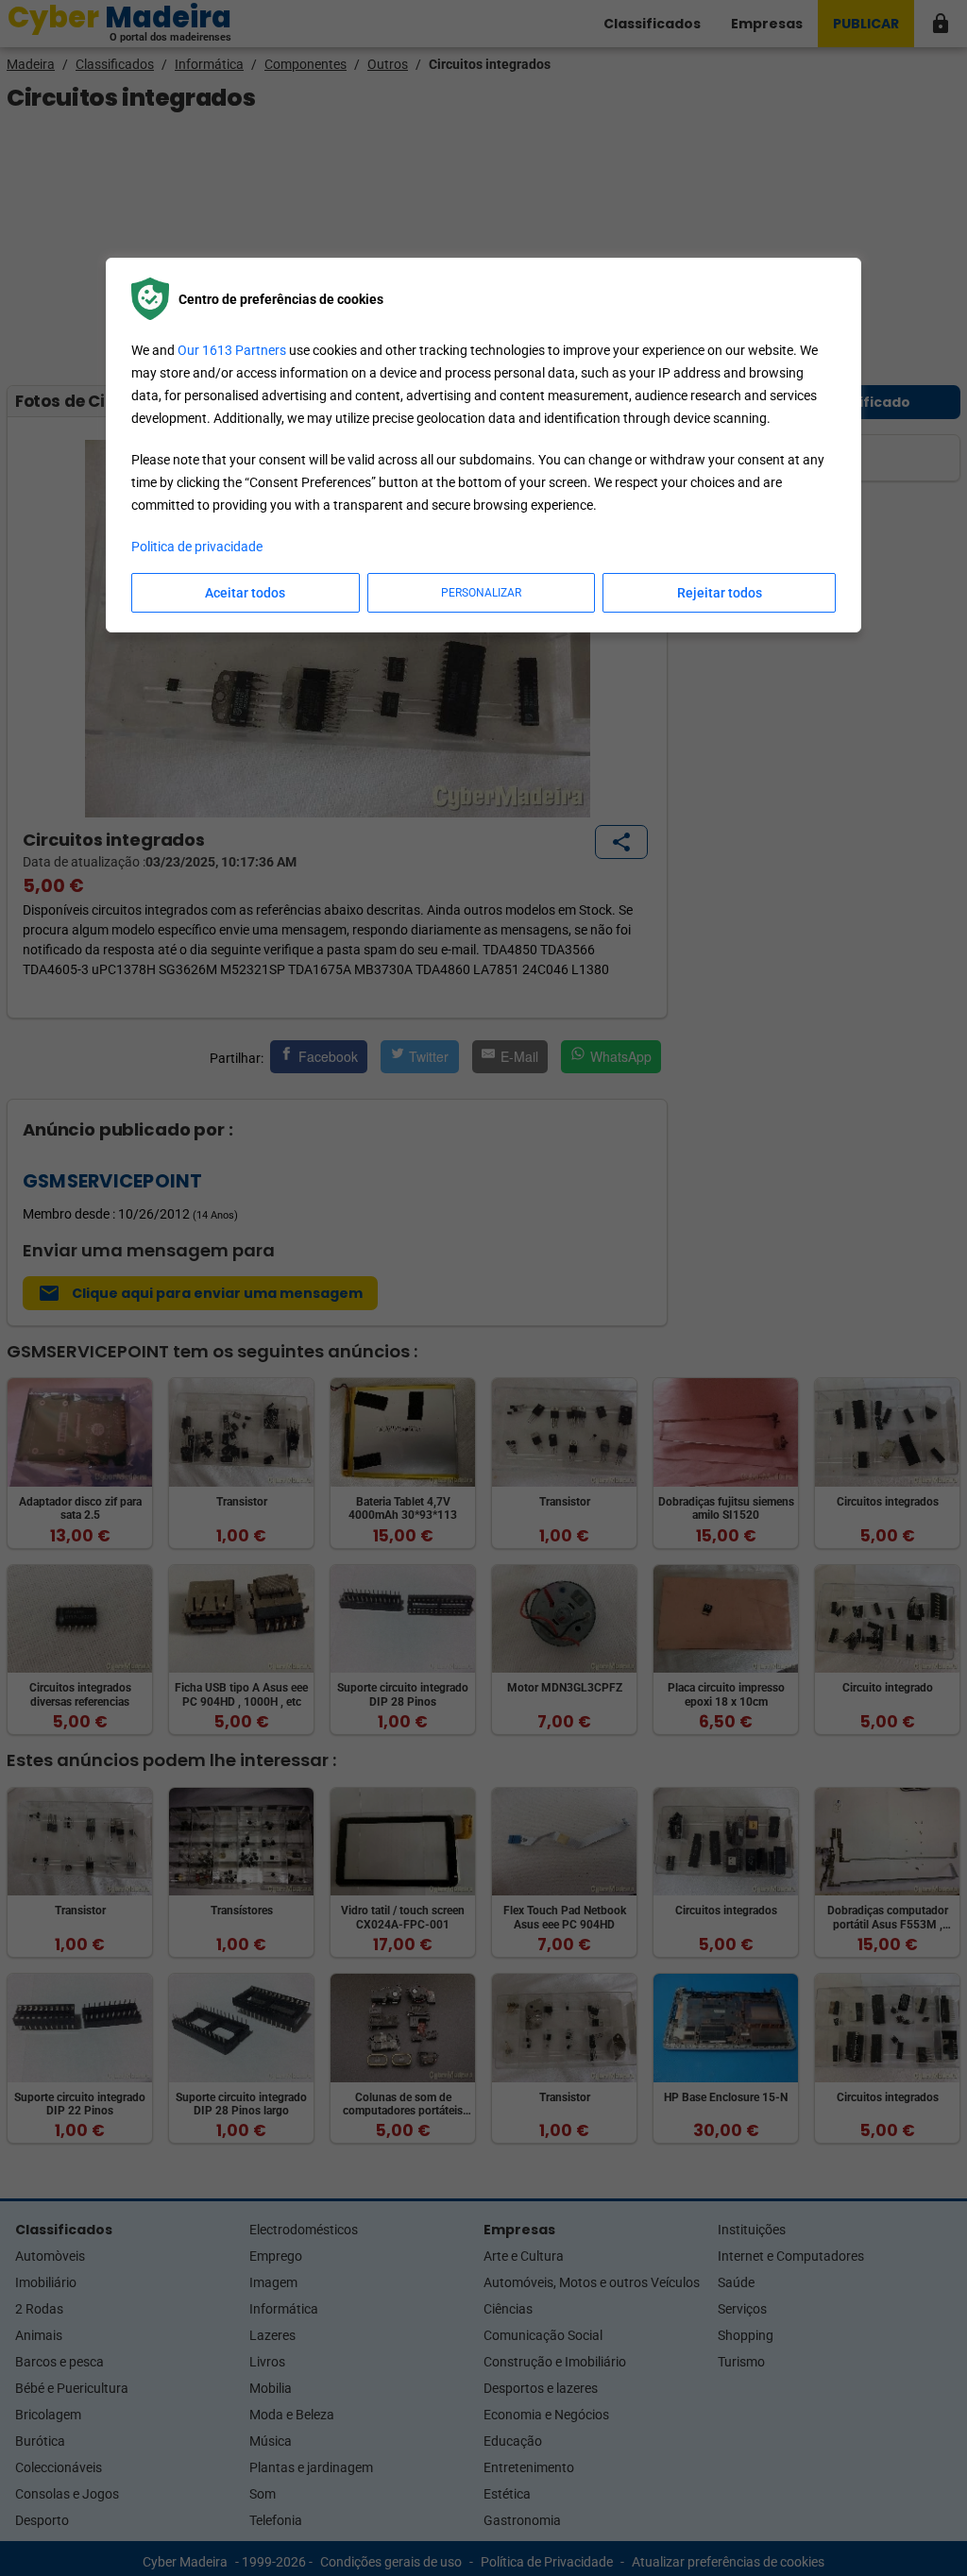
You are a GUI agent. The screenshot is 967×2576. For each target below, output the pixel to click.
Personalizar (481, 593)
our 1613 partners (232, 350)
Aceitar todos (245, 593)
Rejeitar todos (720, 593)
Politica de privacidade (197, 547)
